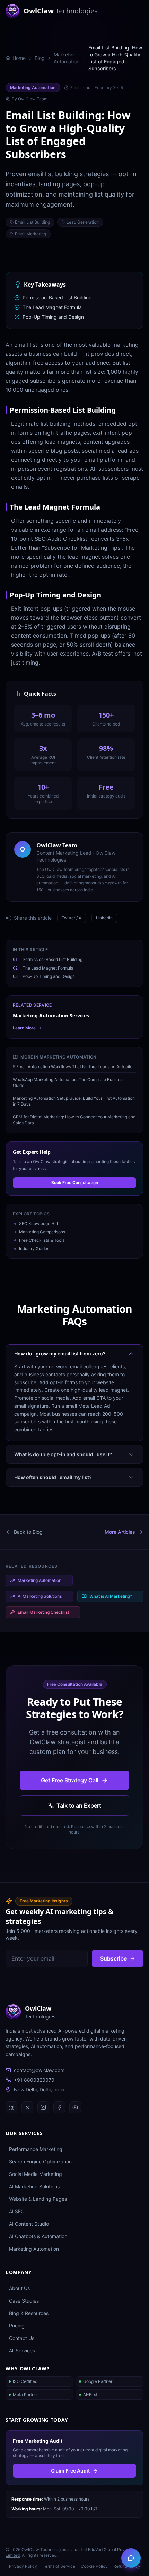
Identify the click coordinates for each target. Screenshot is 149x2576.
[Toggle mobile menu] (137, 11)
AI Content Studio (29, 2224)
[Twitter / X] (27, 2107)
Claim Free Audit (70, 2471)
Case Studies (24, 2301)
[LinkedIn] (11, 2107)
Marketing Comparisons (42, 1232)
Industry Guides (34, 1248)
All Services (22, 2350)
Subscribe (113, 1958)
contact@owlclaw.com (39, 2070)
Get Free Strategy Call (70, 1780)
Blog (40, 58)
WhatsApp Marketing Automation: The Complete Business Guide (69, 1082)
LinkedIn (104, 918)
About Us (19, 2288)
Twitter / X (72, 918)
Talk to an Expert (79, 1805)
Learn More (24, 1028)
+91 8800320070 (34, 2080)
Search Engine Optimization (40, 2161)
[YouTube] (75, 2107)
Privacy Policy (23, 2566)
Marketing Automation (67, 58)
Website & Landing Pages (38, 2199)
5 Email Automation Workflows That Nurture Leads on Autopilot (73, 1067)
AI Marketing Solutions (34, 2186)
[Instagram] (43, 2107)
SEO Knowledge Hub (39, 1223)
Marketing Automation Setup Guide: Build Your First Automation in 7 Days (74, 1101)
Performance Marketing (36, 2149)
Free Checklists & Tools (42, 1240)
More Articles (120, 1532)
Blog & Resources (29, 2313)
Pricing (17, 2326)
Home (19, 58)
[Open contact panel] (131, 2558)
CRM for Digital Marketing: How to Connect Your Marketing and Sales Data (74, 1120)
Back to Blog (28, 1532)
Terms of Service (59, 2566)
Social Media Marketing (36, 2174)
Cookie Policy (94, 2566)
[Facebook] (59, 2107)
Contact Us (22, 2338)
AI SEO (17, 2211)
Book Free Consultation (75, 1183)
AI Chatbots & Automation (38, 2236)
